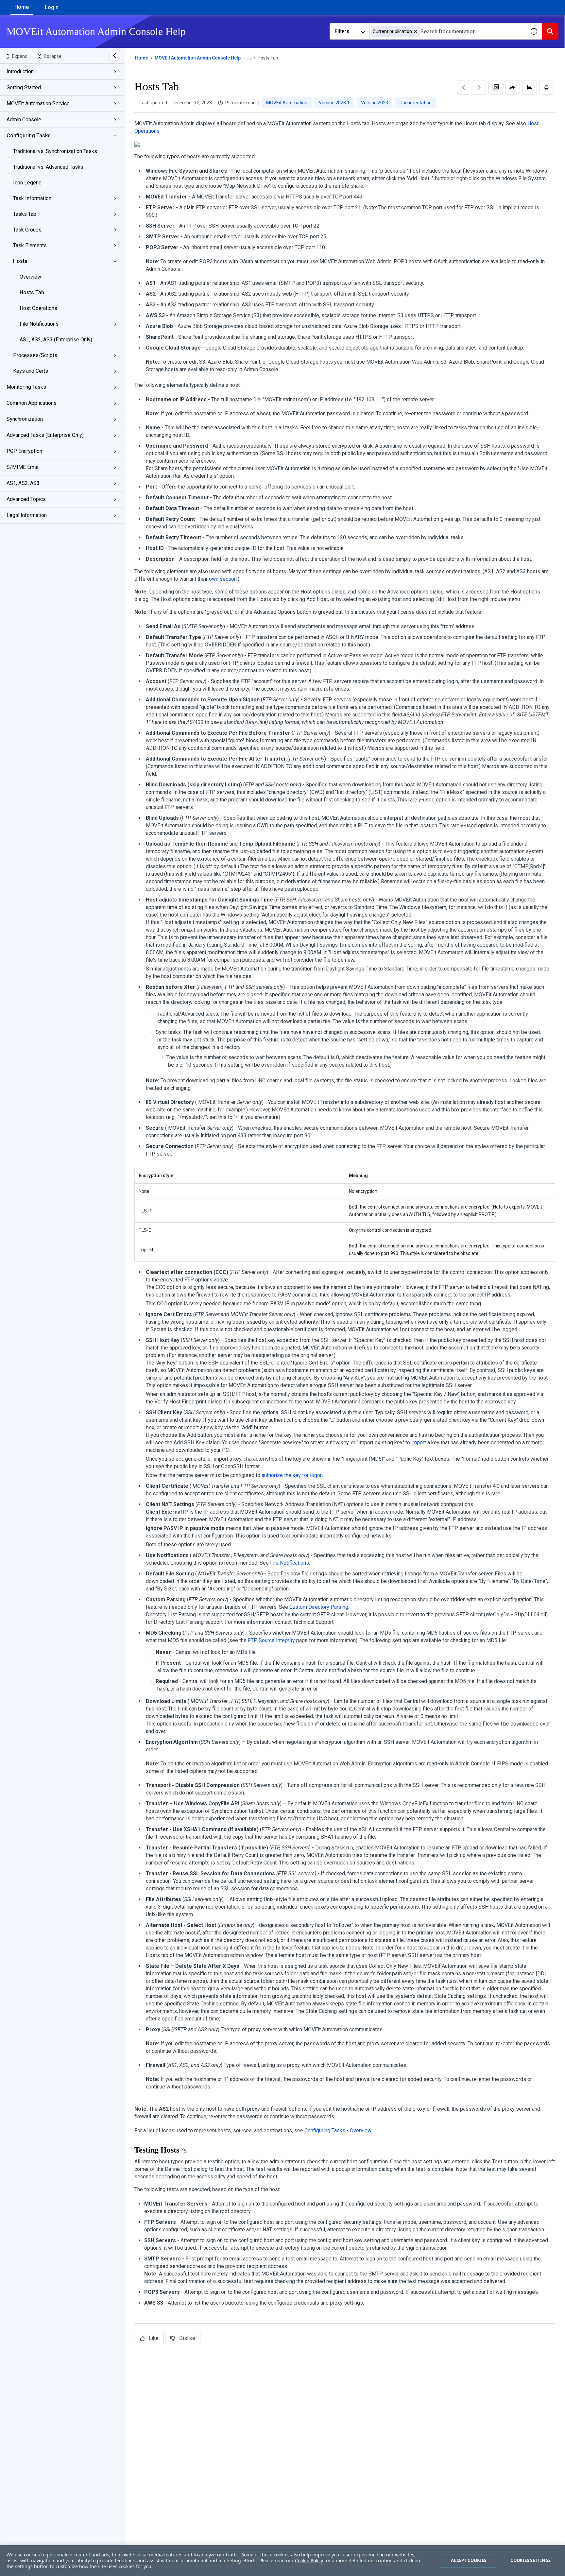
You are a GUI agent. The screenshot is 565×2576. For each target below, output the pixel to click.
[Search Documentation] (550, 31)
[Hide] (114, 56)
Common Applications (32, 403)
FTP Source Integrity (271, 1640)
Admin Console (24, 120)
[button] (415, 32)
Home (22, 7)
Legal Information (27, 515)
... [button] (249, 58)
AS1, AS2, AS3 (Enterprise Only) (56, 340)
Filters (342, 31)
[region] (282, 2561)
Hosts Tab (32, 292)
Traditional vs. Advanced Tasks (48, 167)
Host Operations (38, 308)
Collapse (53, 56)
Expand (20, 56)
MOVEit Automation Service (38, 103)
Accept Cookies (469, 2560)
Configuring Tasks (29, 136)
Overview (30, 277)
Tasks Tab (25, 214)
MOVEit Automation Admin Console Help (198, 58)
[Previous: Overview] (464, 87)
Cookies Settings (531, 2560)
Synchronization (25, 419)
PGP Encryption (24, 451)
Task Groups (27, 230)
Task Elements (30, 245)
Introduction (20, 71)
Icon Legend (27, 183)
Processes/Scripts (35, 355)
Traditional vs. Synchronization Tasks (55, 151)
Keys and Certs (31, 371)
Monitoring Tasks (26, 387)
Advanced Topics (26, 499)
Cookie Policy (309, 2560)
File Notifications (39, 324)
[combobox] (448, 31)
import (419, 1443)
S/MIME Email (23, 467)
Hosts (20, 261)
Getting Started (24, 87)
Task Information (32, 198)
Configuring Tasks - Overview (338, 2130)
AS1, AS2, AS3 (23, 483)
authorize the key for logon (292, 1475)
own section (223, 579)
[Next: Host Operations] (479, 87)
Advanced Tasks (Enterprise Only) (45, 435)
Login (52, 7)
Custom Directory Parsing (319, 1607)
